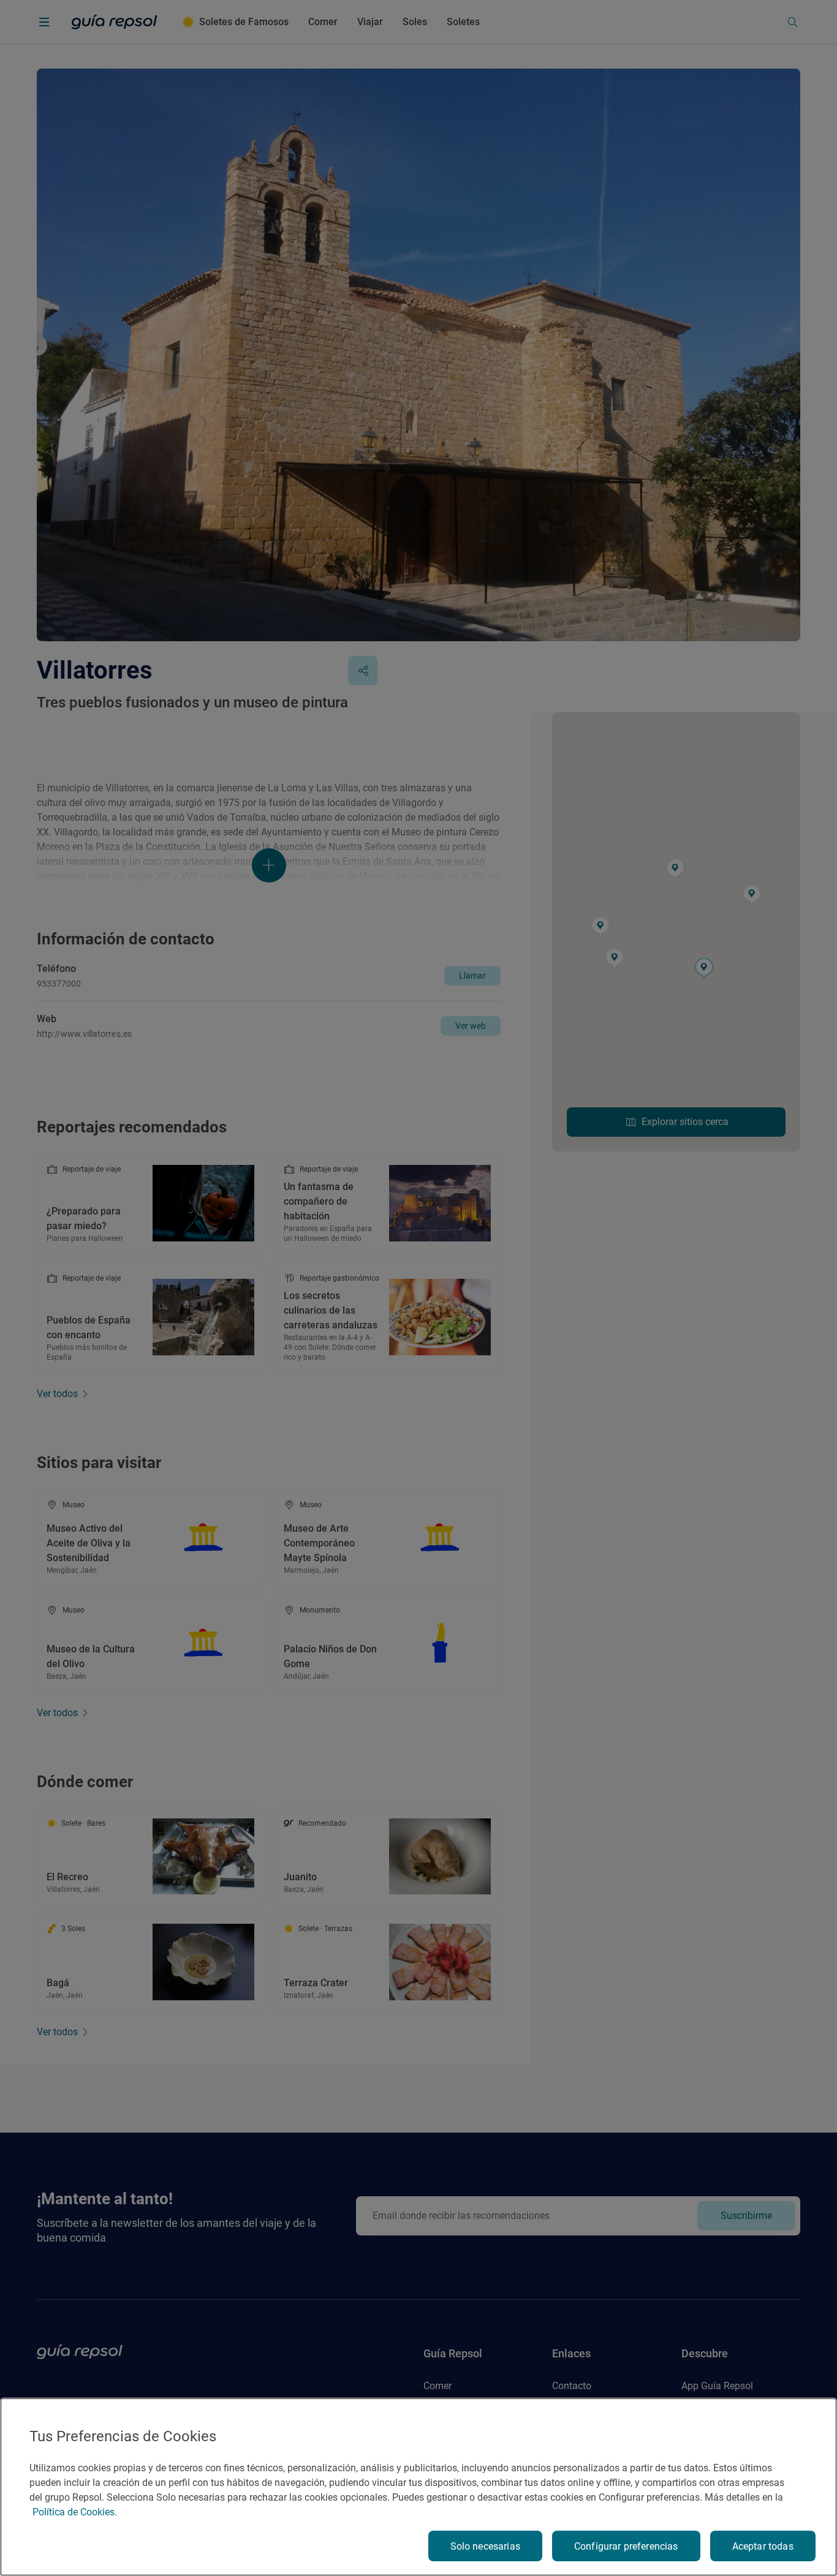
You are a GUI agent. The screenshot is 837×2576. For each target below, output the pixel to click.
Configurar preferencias (626, 2546)
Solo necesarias (485, 2546)
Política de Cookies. (75, 2512)
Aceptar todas (763, 2546)
